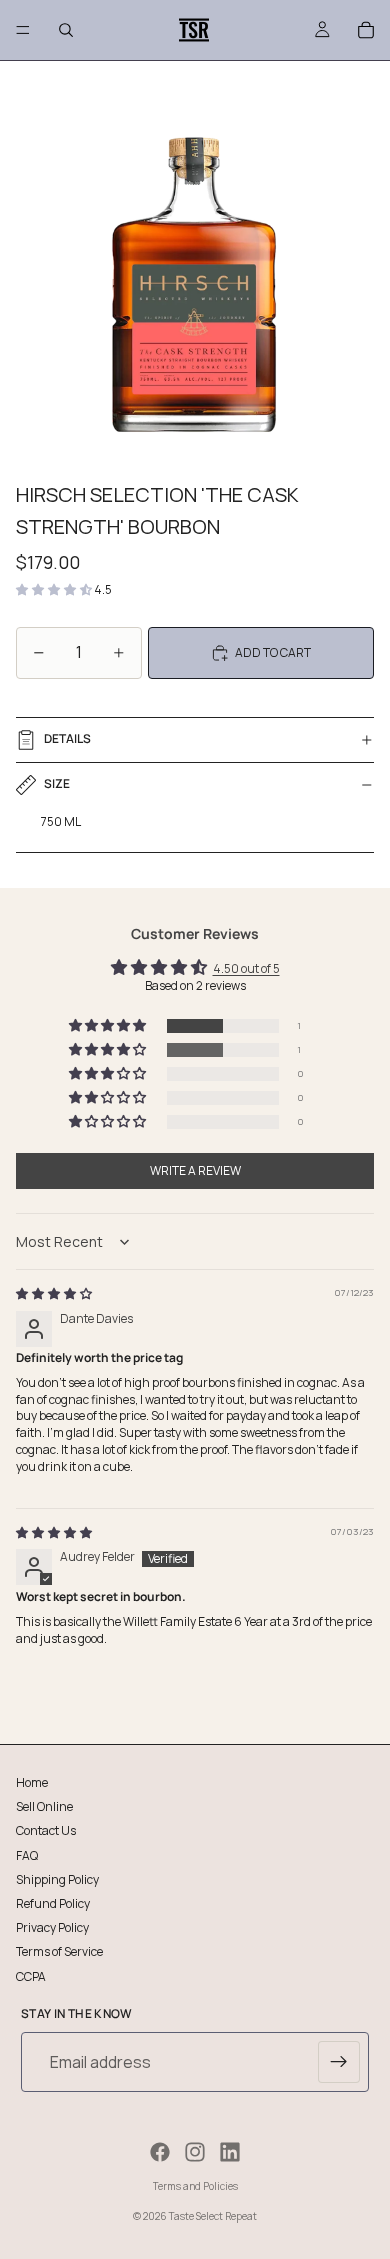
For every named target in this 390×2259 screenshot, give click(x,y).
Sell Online (44, 1806)
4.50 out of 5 (246, 968)
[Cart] (366, 30)
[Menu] (23, 30)
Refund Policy (53, 1902)
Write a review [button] (195, 1170)
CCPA (31, 1975)
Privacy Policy (52, 1927)
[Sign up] (339, 2062)
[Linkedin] (230, 2152)
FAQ (27, 1854)
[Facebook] (160, 2152)
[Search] (66, 30)
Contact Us (46, 1830)
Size (57, 783)
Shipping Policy (57, 1878)
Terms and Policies (195, 2186)
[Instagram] (195, 2152)
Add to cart (273, 652)
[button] (55, 589)
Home (32, 1782)
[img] (54, 1293)
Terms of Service (59, 1951)
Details (67, 738)
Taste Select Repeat (213, 2216)
